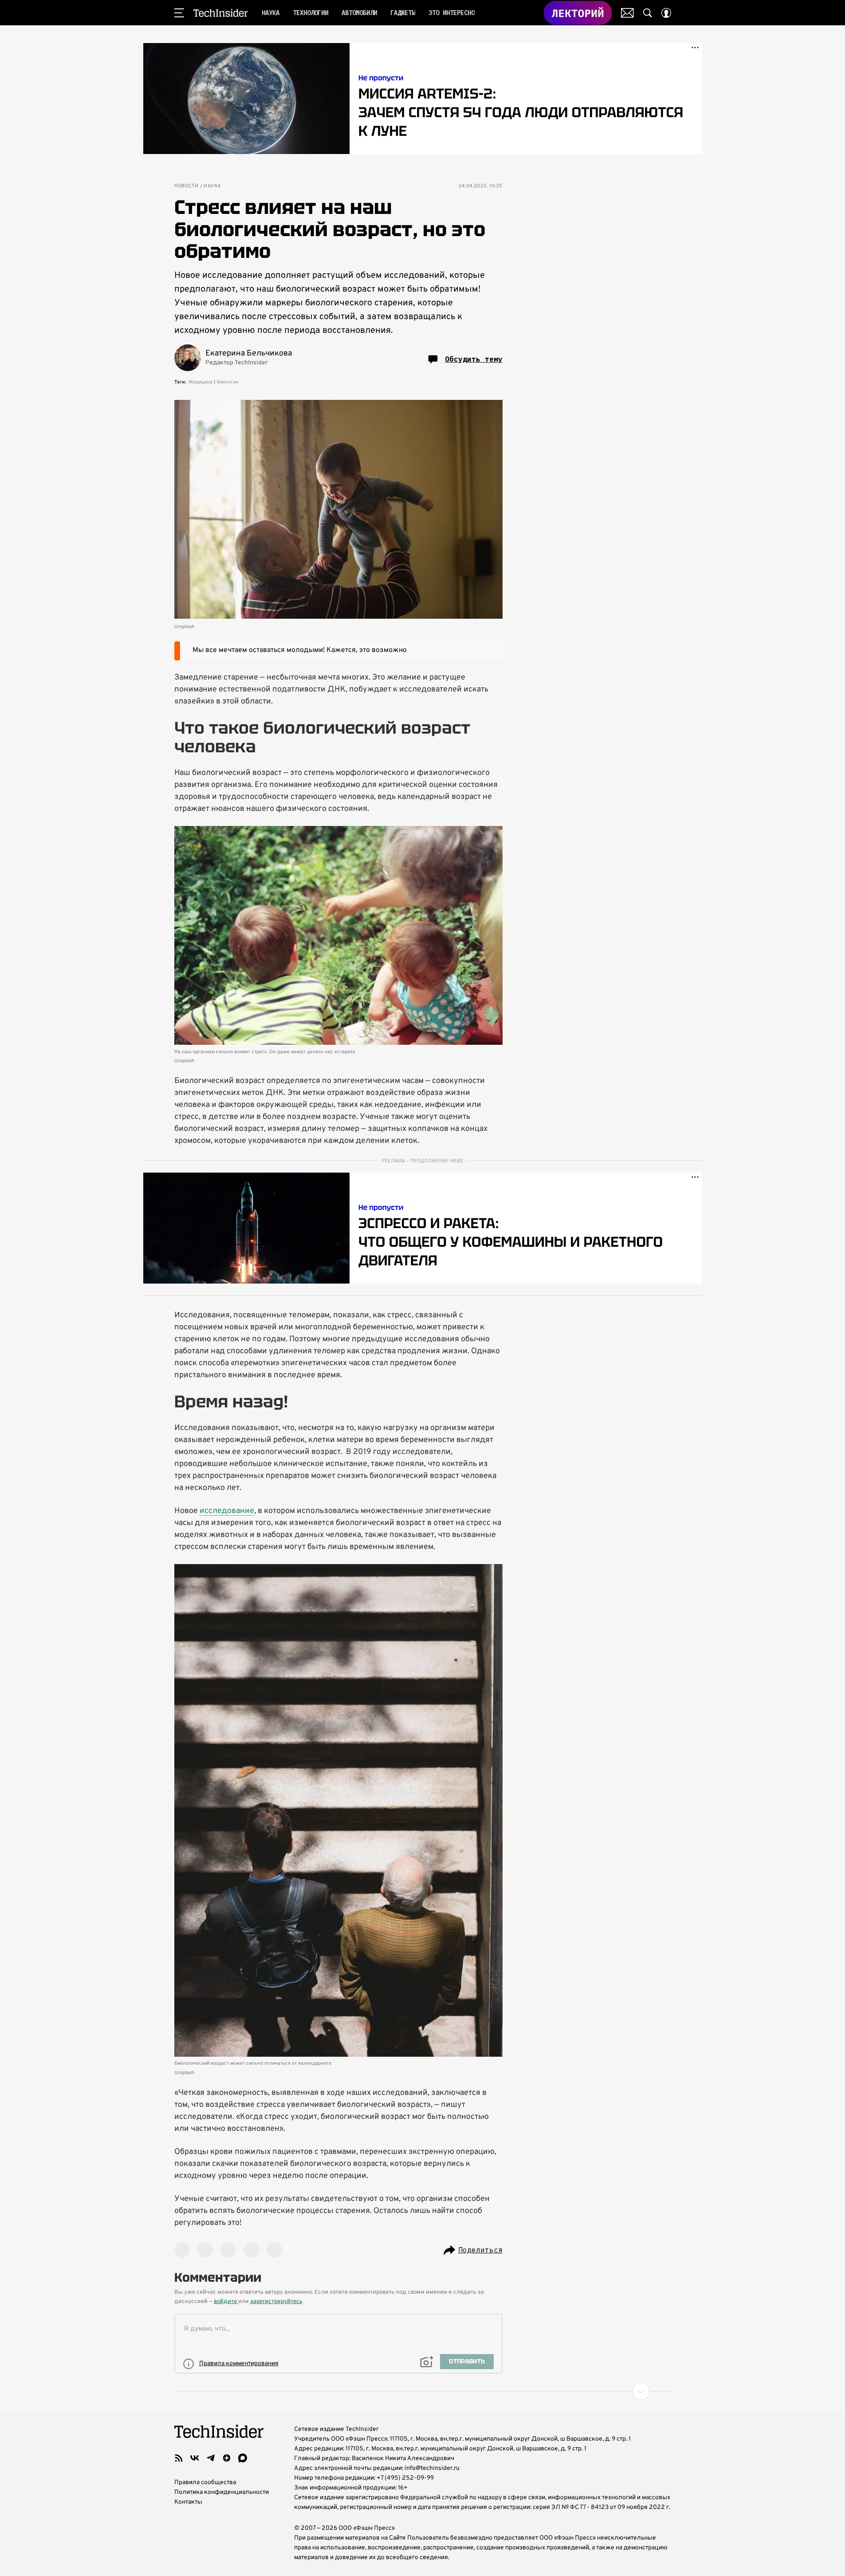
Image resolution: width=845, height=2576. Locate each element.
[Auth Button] (666, 13)
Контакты (188, 2502)
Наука (212, 186)
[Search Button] (648, 13)
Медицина (200, 382)
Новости (187, 186)
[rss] (179, 2458)
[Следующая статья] (423, 2391)
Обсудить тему (474, 359)
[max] (243, 2458)
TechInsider (221, 13)
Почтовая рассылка (627, 13)
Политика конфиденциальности (222, 2492)
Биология (228, 382)
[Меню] (179, 13)
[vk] (195, 2458)
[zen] (227, 2458)
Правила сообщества (205, 2483)
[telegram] (211, 2458)
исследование (227, 1511)
